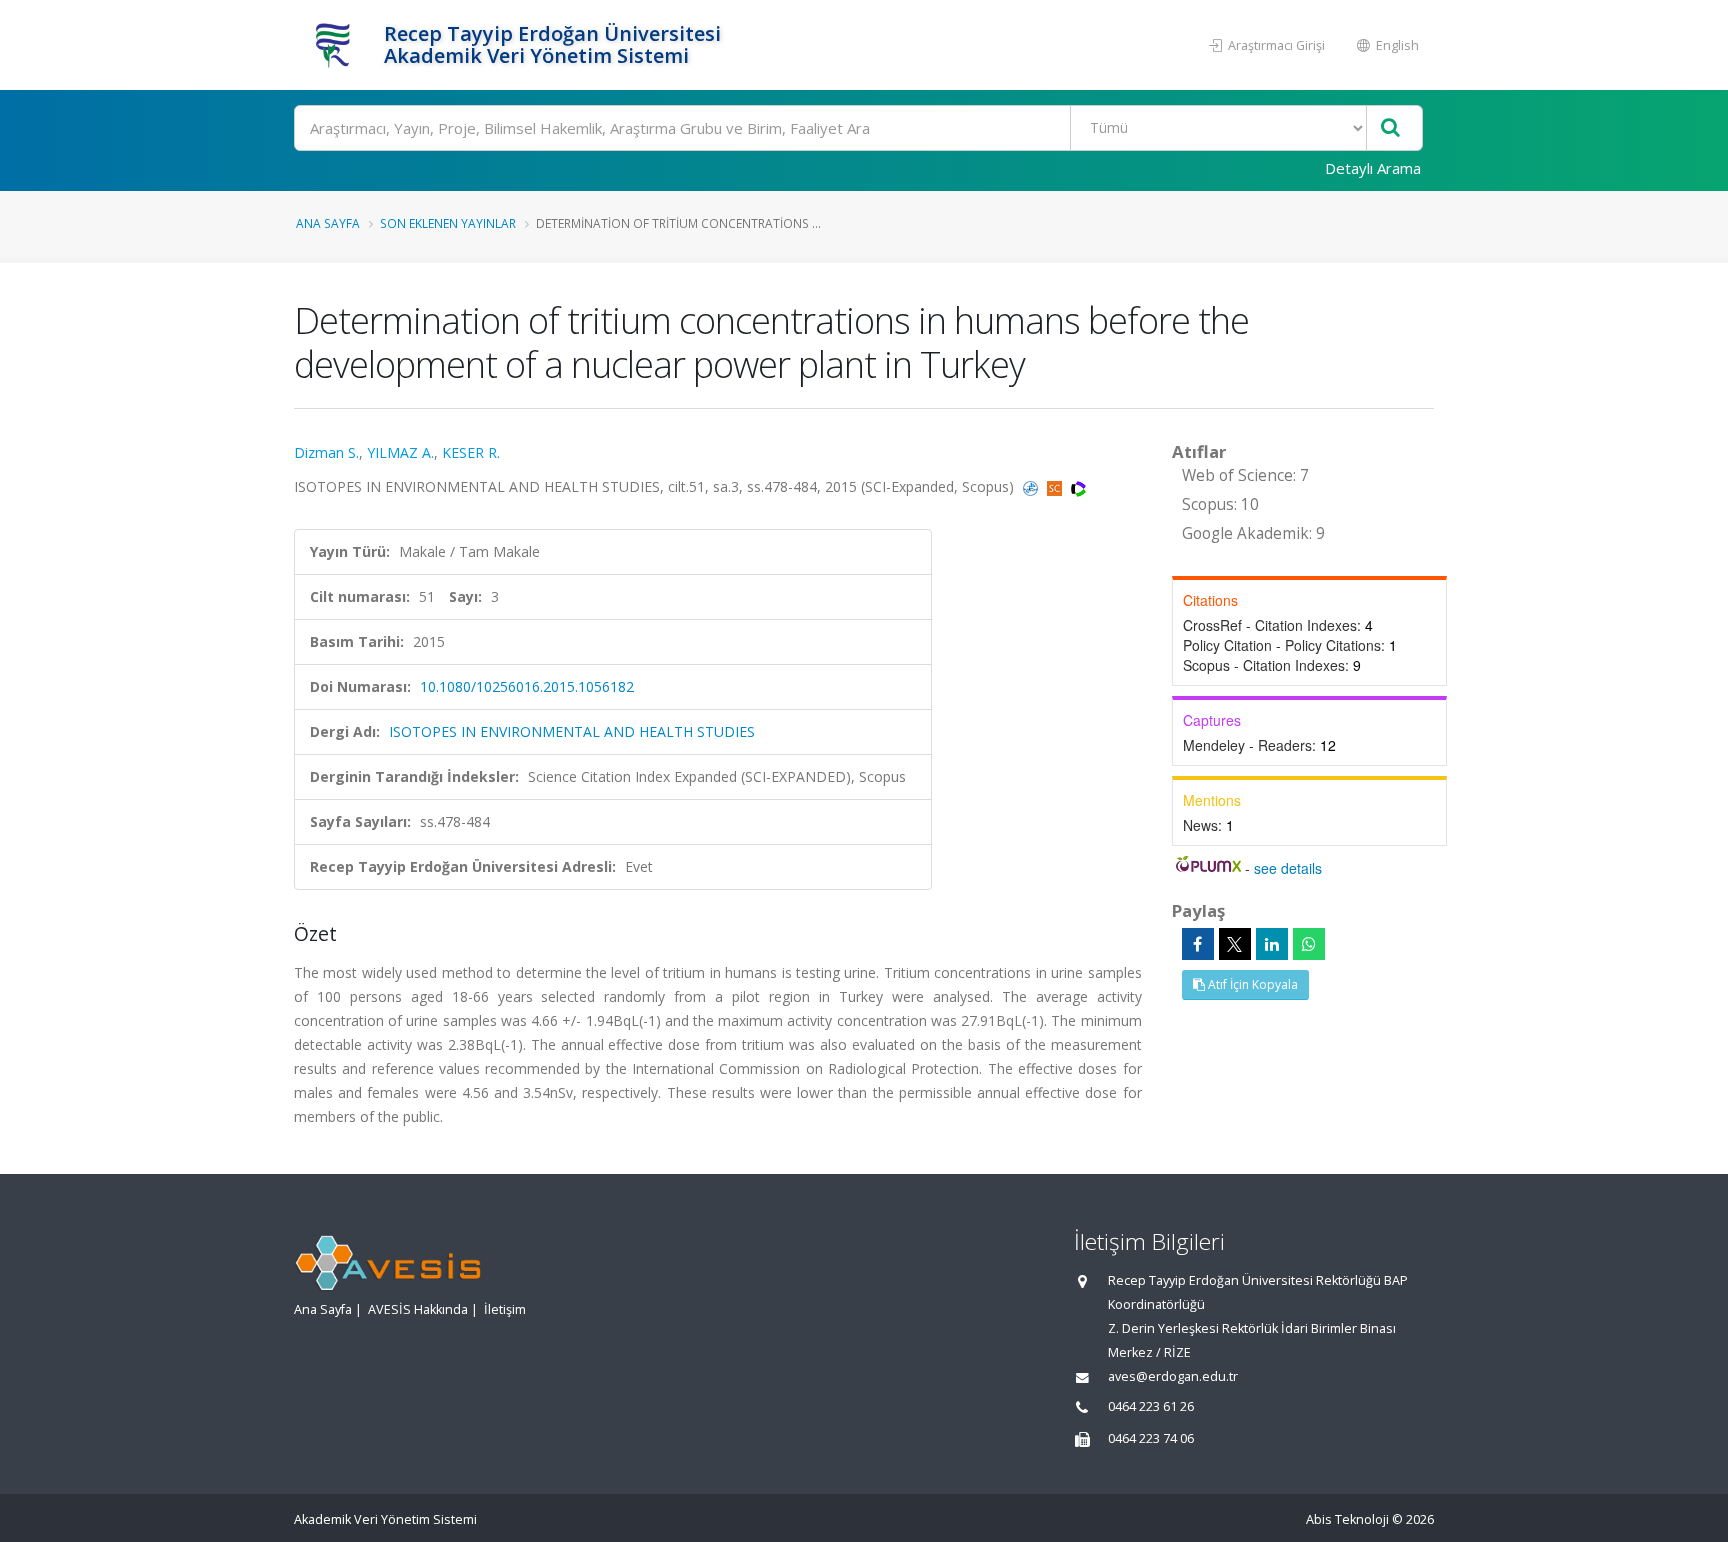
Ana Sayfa (328, 223)
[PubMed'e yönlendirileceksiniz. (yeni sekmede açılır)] (1032, 486)
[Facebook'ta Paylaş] (1198, 944)
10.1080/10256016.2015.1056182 (527, 686)
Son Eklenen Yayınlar (448, 223)
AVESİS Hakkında (418, 1309)
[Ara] (1390, 128)
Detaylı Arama (1373, 168)
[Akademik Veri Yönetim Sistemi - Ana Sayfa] (336, 45)
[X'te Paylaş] (1235, 944)
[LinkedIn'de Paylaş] (1272, 944)
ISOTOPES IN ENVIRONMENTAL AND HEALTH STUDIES (572, 731)
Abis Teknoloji (1347, 1519)
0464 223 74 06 (1151, 1438)
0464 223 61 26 (1151, 1406)
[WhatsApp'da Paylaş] (1309, 944)
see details (1288, 868)
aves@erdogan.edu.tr (1173, 1376)
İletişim (505, 1309)
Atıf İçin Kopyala (1251, 984)
